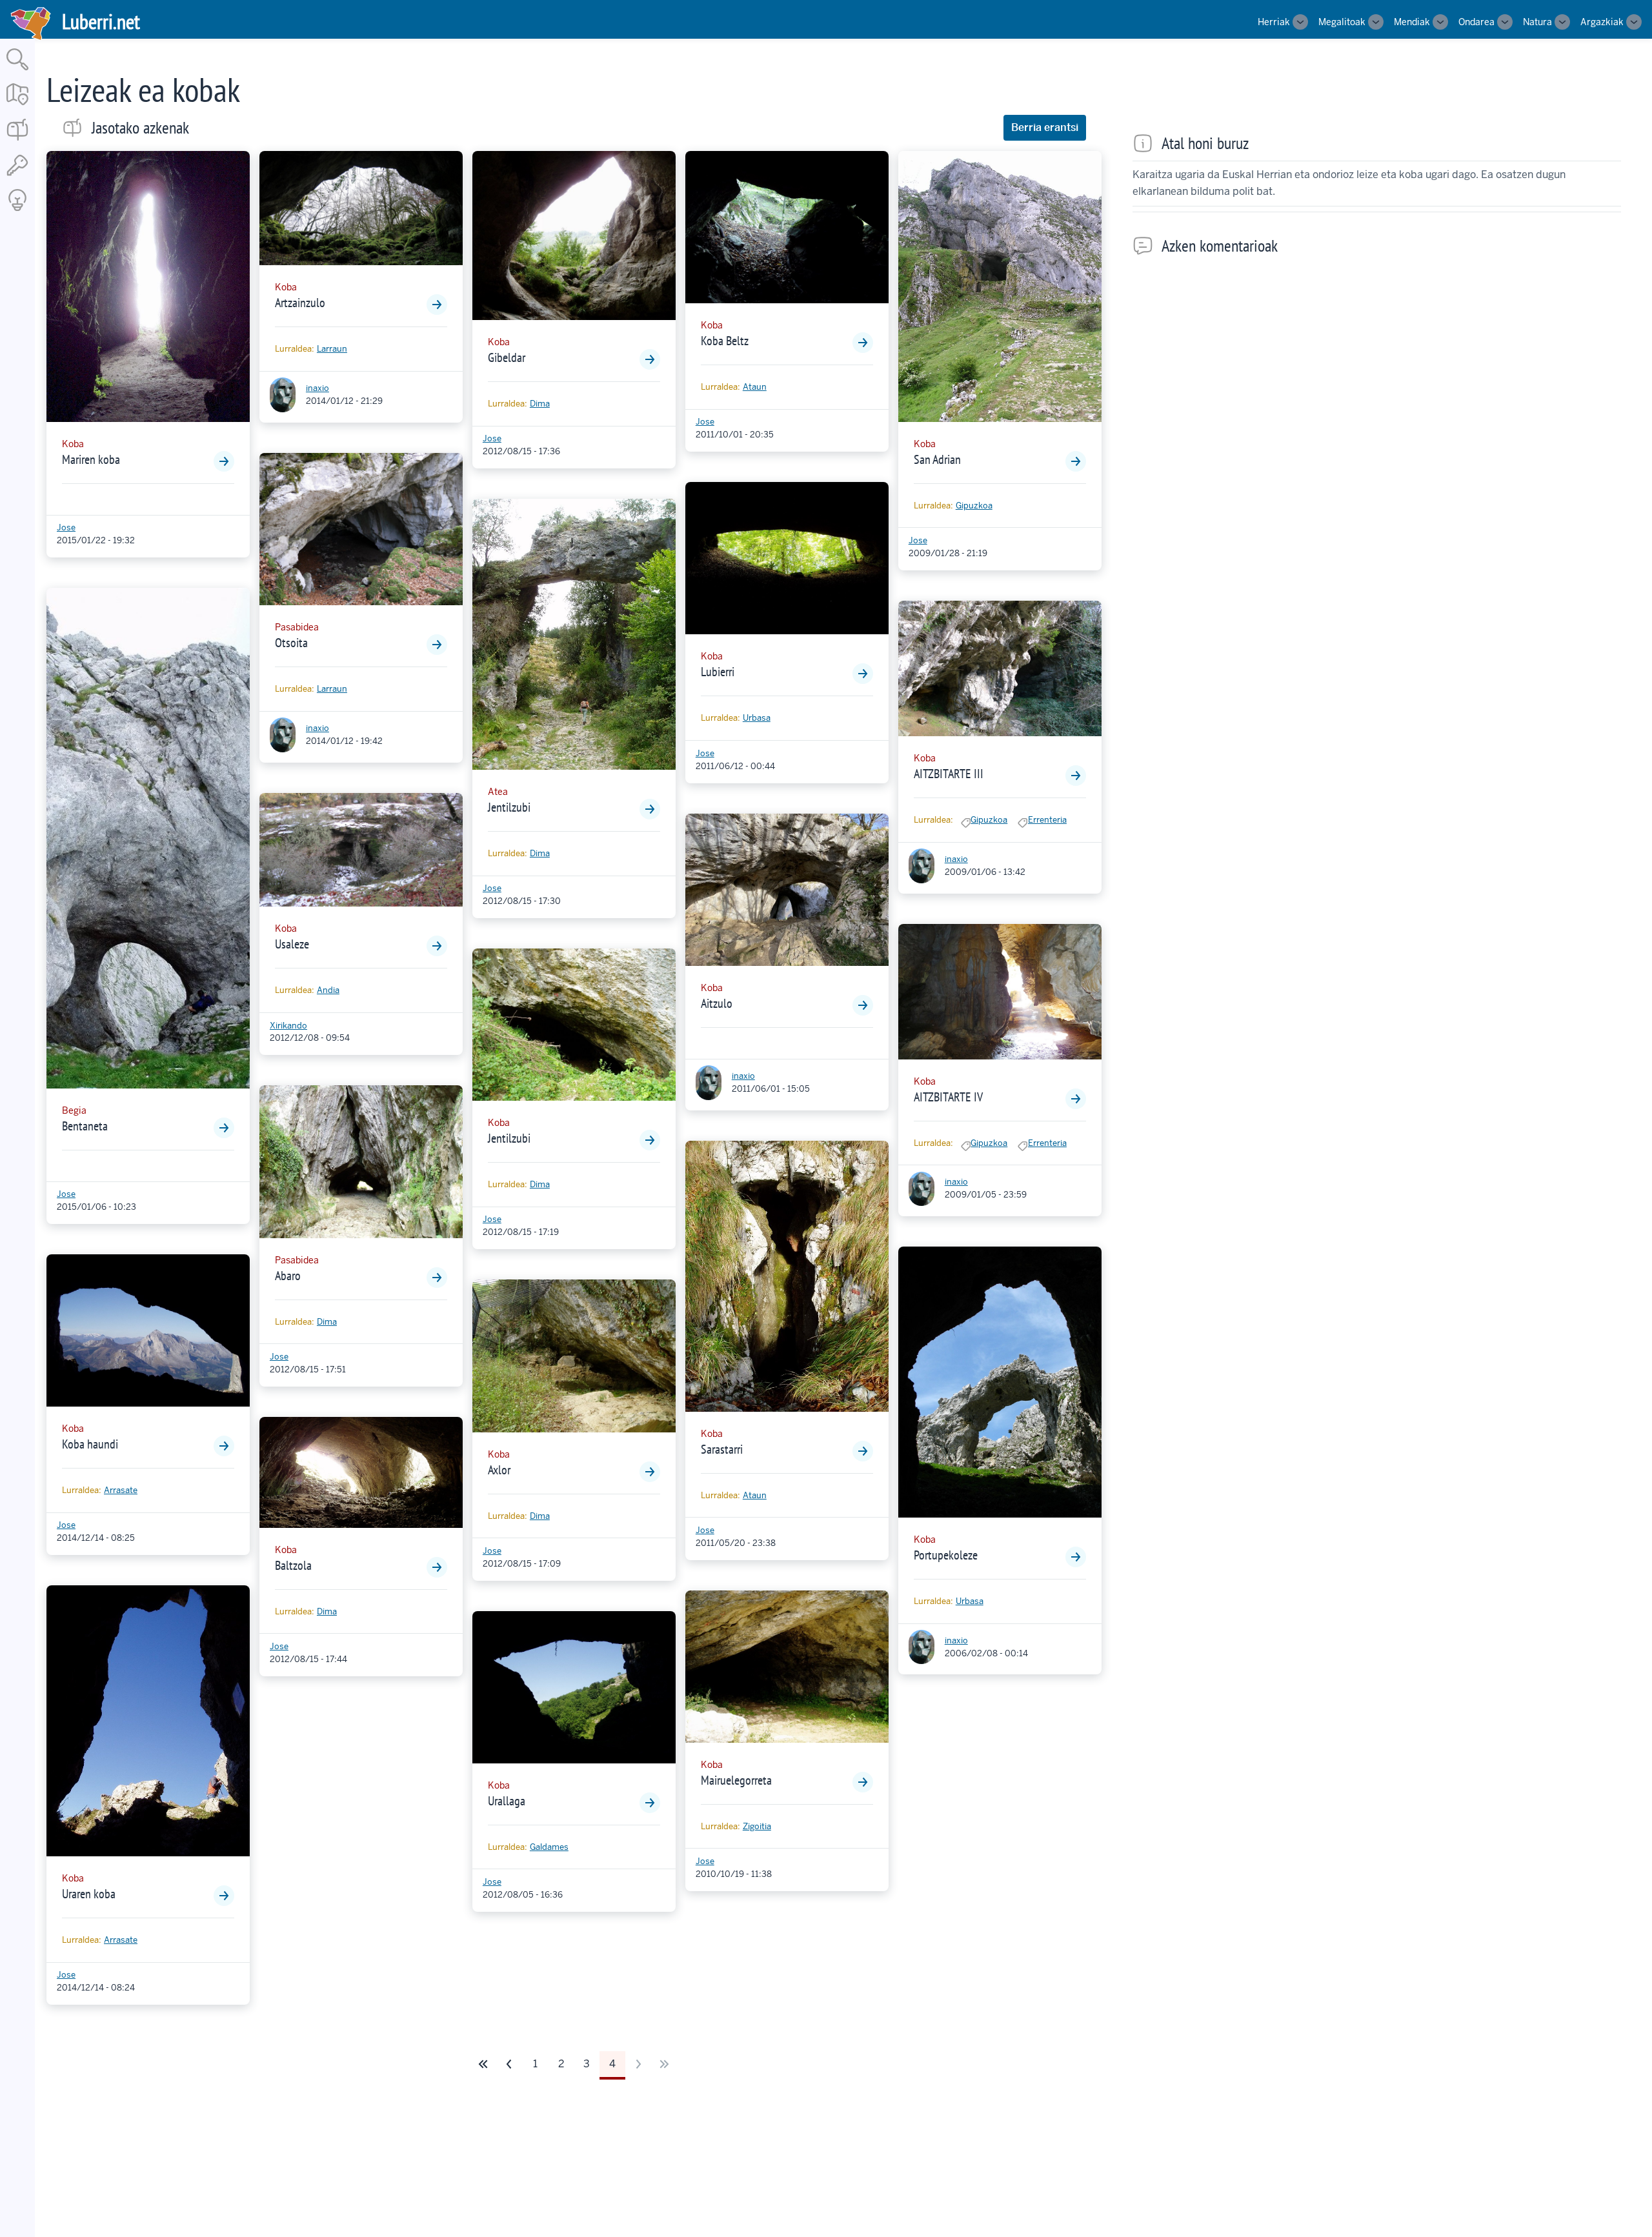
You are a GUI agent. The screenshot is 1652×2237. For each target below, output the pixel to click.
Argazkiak (1602, 22)
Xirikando (288, 1026)
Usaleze (292, 944)
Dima (327, 1322)
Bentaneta (85, 1126)
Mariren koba (91, 459)
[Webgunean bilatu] (17, 71)
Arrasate (121, 1490)
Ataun (755, 387)
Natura (1537, 22)
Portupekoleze (946, 1555)
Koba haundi (90, 1444)
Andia (328, 990)
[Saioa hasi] (17, 176)
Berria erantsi (1045, 127)
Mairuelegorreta (736, 1780)
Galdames (549, 1847)
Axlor (499, 1470)
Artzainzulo (300, 303)
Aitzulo (717, 1003)
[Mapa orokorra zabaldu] (17, 106)
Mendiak (1412, 22)
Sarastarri (722, 1449)
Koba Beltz (725, 341)
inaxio (317, 388)
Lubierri (718, 672)
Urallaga (507, 1801)
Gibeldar (507, 357)
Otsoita (291, 643)
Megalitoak (1342, 22)
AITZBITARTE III (949, 774)
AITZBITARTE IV (948, 1097)
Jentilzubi (509, 807)
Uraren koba (89, 1894)
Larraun (332, 349)
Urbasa (757, 718)
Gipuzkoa (974, 506)
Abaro (288, 1276)
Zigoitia (757, 1826)
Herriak (1274, 22)
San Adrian (937, 459)
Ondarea (1476, 22)
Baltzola (293, 1565)
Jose (66, 527)
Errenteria (1047, 820)
